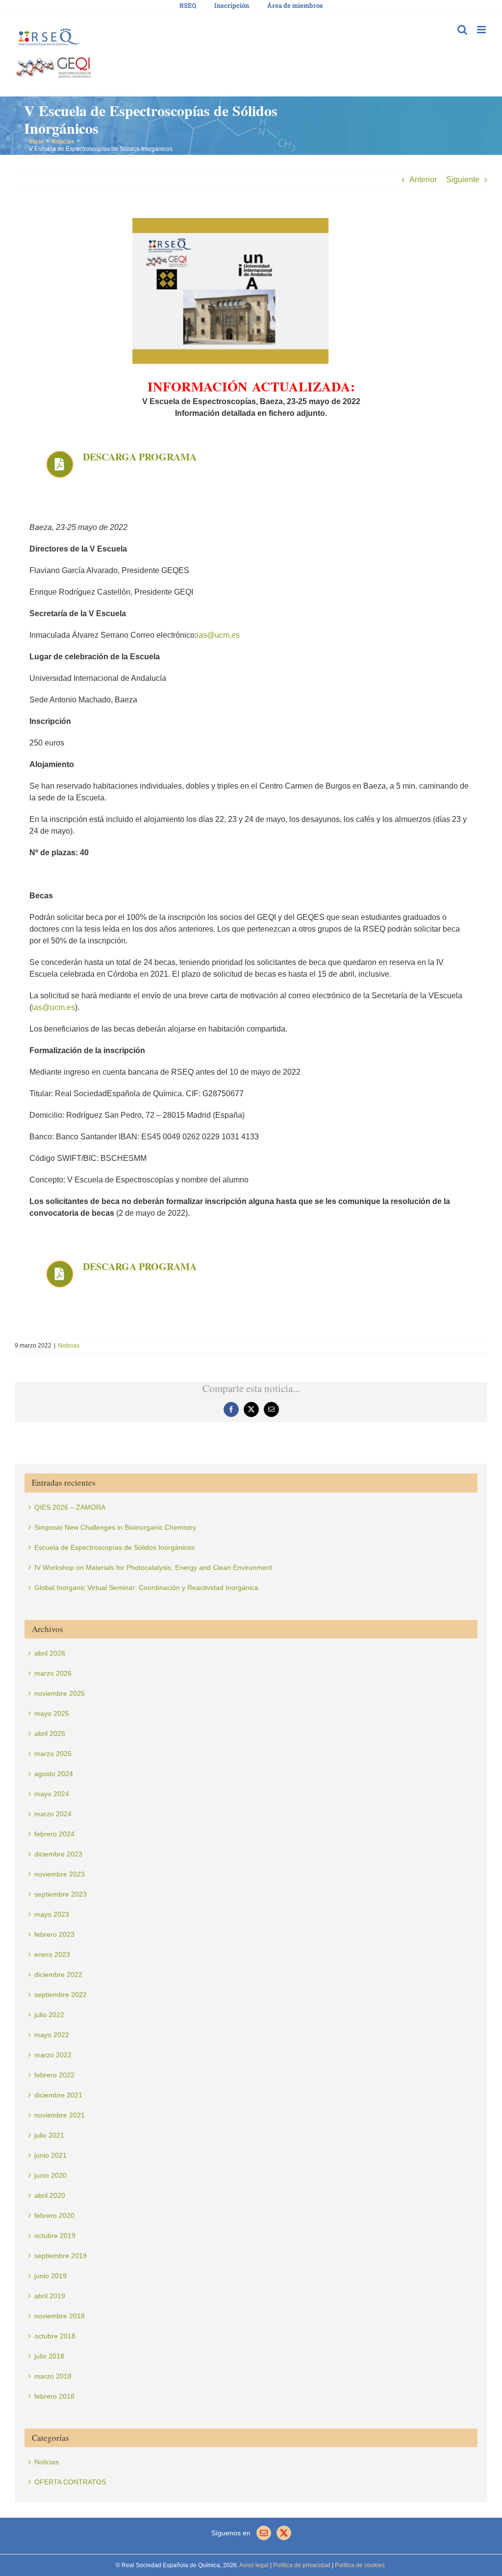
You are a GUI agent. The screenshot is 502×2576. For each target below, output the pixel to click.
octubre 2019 (55, 2236)
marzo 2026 (53, 1673)
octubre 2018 (55, 2336)
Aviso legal (254, 2565)
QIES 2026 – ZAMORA (70, 1507)
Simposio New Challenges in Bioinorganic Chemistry (115, 1527)
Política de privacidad (301, 2565)
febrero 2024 (54, 1834)
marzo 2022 (53, 2055)
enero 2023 (52, 1954)
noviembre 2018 (60, 2316)
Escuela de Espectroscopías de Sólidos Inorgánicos (114, 1547)
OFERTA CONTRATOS (70, 2482)
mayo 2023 (52, 1914)
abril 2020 (50, 2195)
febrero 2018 (54, 2396)
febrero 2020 (54, 2215)
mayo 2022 (52, 2035)
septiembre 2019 (61, 2256)
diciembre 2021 (58, 2095)
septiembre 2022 (61, 1995)
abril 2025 (50, 1733)
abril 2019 (50, 2296)
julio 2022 (49, 2015)
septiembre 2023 (61, 1894)
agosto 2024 (54, 1774)
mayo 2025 (52, 1713)
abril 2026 (50, 1653)
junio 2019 (50, 2276)
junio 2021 (50, 2155)
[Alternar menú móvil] (482, 30)
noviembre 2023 (60, 1874)
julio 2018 (49, 2356)
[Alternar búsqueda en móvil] (462, 30)
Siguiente (463, 180)
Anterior (423, 180)
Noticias (69, 1346)
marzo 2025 (53, 1754)
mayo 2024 (52, 1794)
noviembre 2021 (60, 2115)
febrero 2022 (54, 2075)
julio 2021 (49, 2135)
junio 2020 (50, 2175)
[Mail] (264, 2533)
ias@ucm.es (218, 635)
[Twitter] (284, 2533)
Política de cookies (359, 2565)
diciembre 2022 (58, 1974)
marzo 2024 (53, 1814)
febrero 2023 (54, 1934)
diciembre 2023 (58, 1854)
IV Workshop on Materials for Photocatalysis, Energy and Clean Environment (153, 1567)
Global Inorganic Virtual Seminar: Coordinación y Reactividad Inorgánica (146, 1588)
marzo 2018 (53, 2376)
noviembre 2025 (60, 1693)
